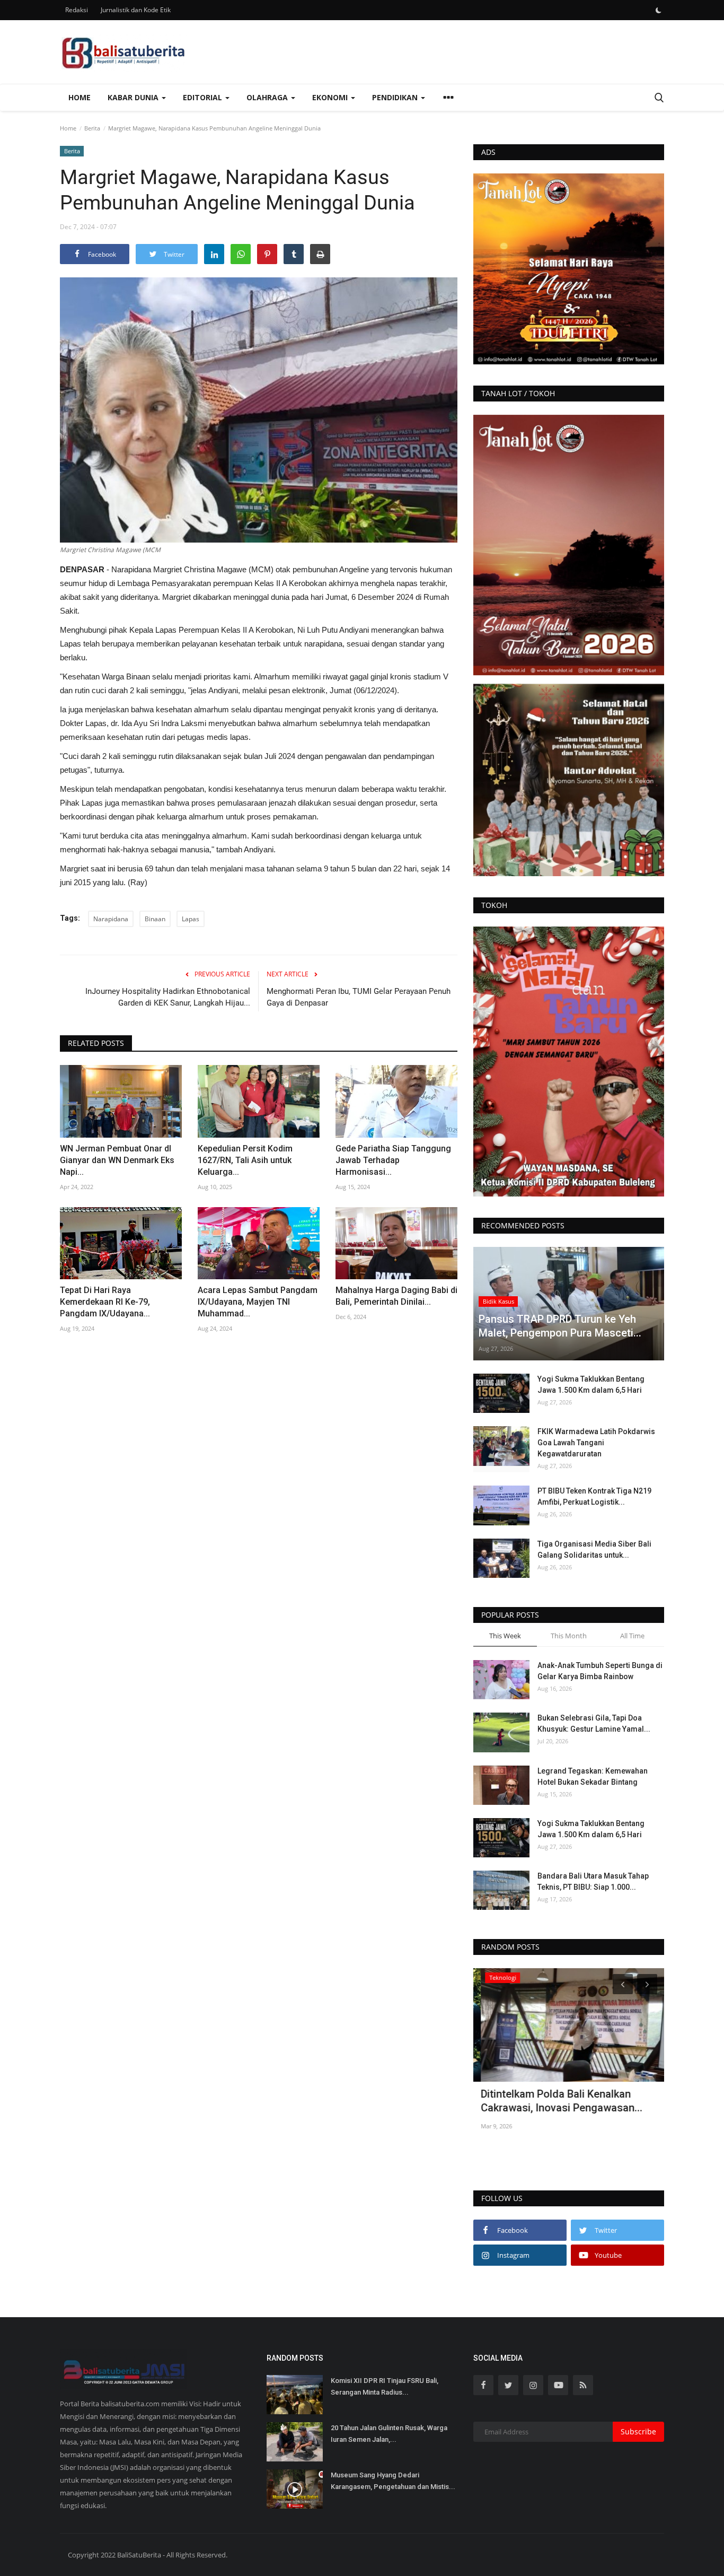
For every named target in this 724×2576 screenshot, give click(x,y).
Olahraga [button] (268, 97)
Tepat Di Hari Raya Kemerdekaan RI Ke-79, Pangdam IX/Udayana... (105, 1302)
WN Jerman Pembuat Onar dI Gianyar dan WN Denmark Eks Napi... (117, 1160)
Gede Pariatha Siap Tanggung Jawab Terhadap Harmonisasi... (393, 1160)
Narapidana (111, 919)
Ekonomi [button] (331, 97)
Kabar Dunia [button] (134, 97)
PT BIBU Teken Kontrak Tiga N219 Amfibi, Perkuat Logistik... (594, 1496)
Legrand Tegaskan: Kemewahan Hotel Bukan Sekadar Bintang (593, 1776)
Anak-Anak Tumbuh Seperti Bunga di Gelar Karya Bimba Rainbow (600, 1671)
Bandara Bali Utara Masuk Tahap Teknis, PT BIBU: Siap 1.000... (593, 1881)
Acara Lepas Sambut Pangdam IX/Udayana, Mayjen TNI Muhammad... (258, 1302)
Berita (92, 128)
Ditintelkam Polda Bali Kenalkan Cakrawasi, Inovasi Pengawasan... (554, 2101)
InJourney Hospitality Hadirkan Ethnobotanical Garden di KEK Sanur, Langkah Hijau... (168, 997)
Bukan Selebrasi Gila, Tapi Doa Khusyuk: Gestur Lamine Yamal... (594, 1723)
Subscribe (638, 2431)
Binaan (155, 919)
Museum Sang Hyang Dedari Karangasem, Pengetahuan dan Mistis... (393, 2481)
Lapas (191, 919)
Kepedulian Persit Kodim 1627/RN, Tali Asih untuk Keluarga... (245, 1160)
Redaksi (77, 10)
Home (80, 97)
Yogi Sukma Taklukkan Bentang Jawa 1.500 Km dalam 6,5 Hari (591, 1385)
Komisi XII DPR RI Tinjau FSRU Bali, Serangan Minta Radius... (385, 2386)
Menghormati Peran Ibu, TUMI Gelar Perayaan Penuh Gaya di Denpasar (359, 997)
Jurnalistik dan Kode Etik (136, 10)
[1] (658, 10)
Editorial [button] (204, 97)
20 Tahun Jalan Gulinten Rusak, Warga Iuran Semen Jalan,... (389, 2434)
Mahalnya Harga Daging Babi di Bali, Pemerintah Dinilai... (396, 1296)
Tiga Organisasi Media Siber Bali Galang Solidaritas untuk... (594, 1549)
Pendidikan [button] (396, 97)
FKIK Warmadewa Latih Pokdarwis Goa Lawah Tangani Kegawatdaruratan (596, 1443)
